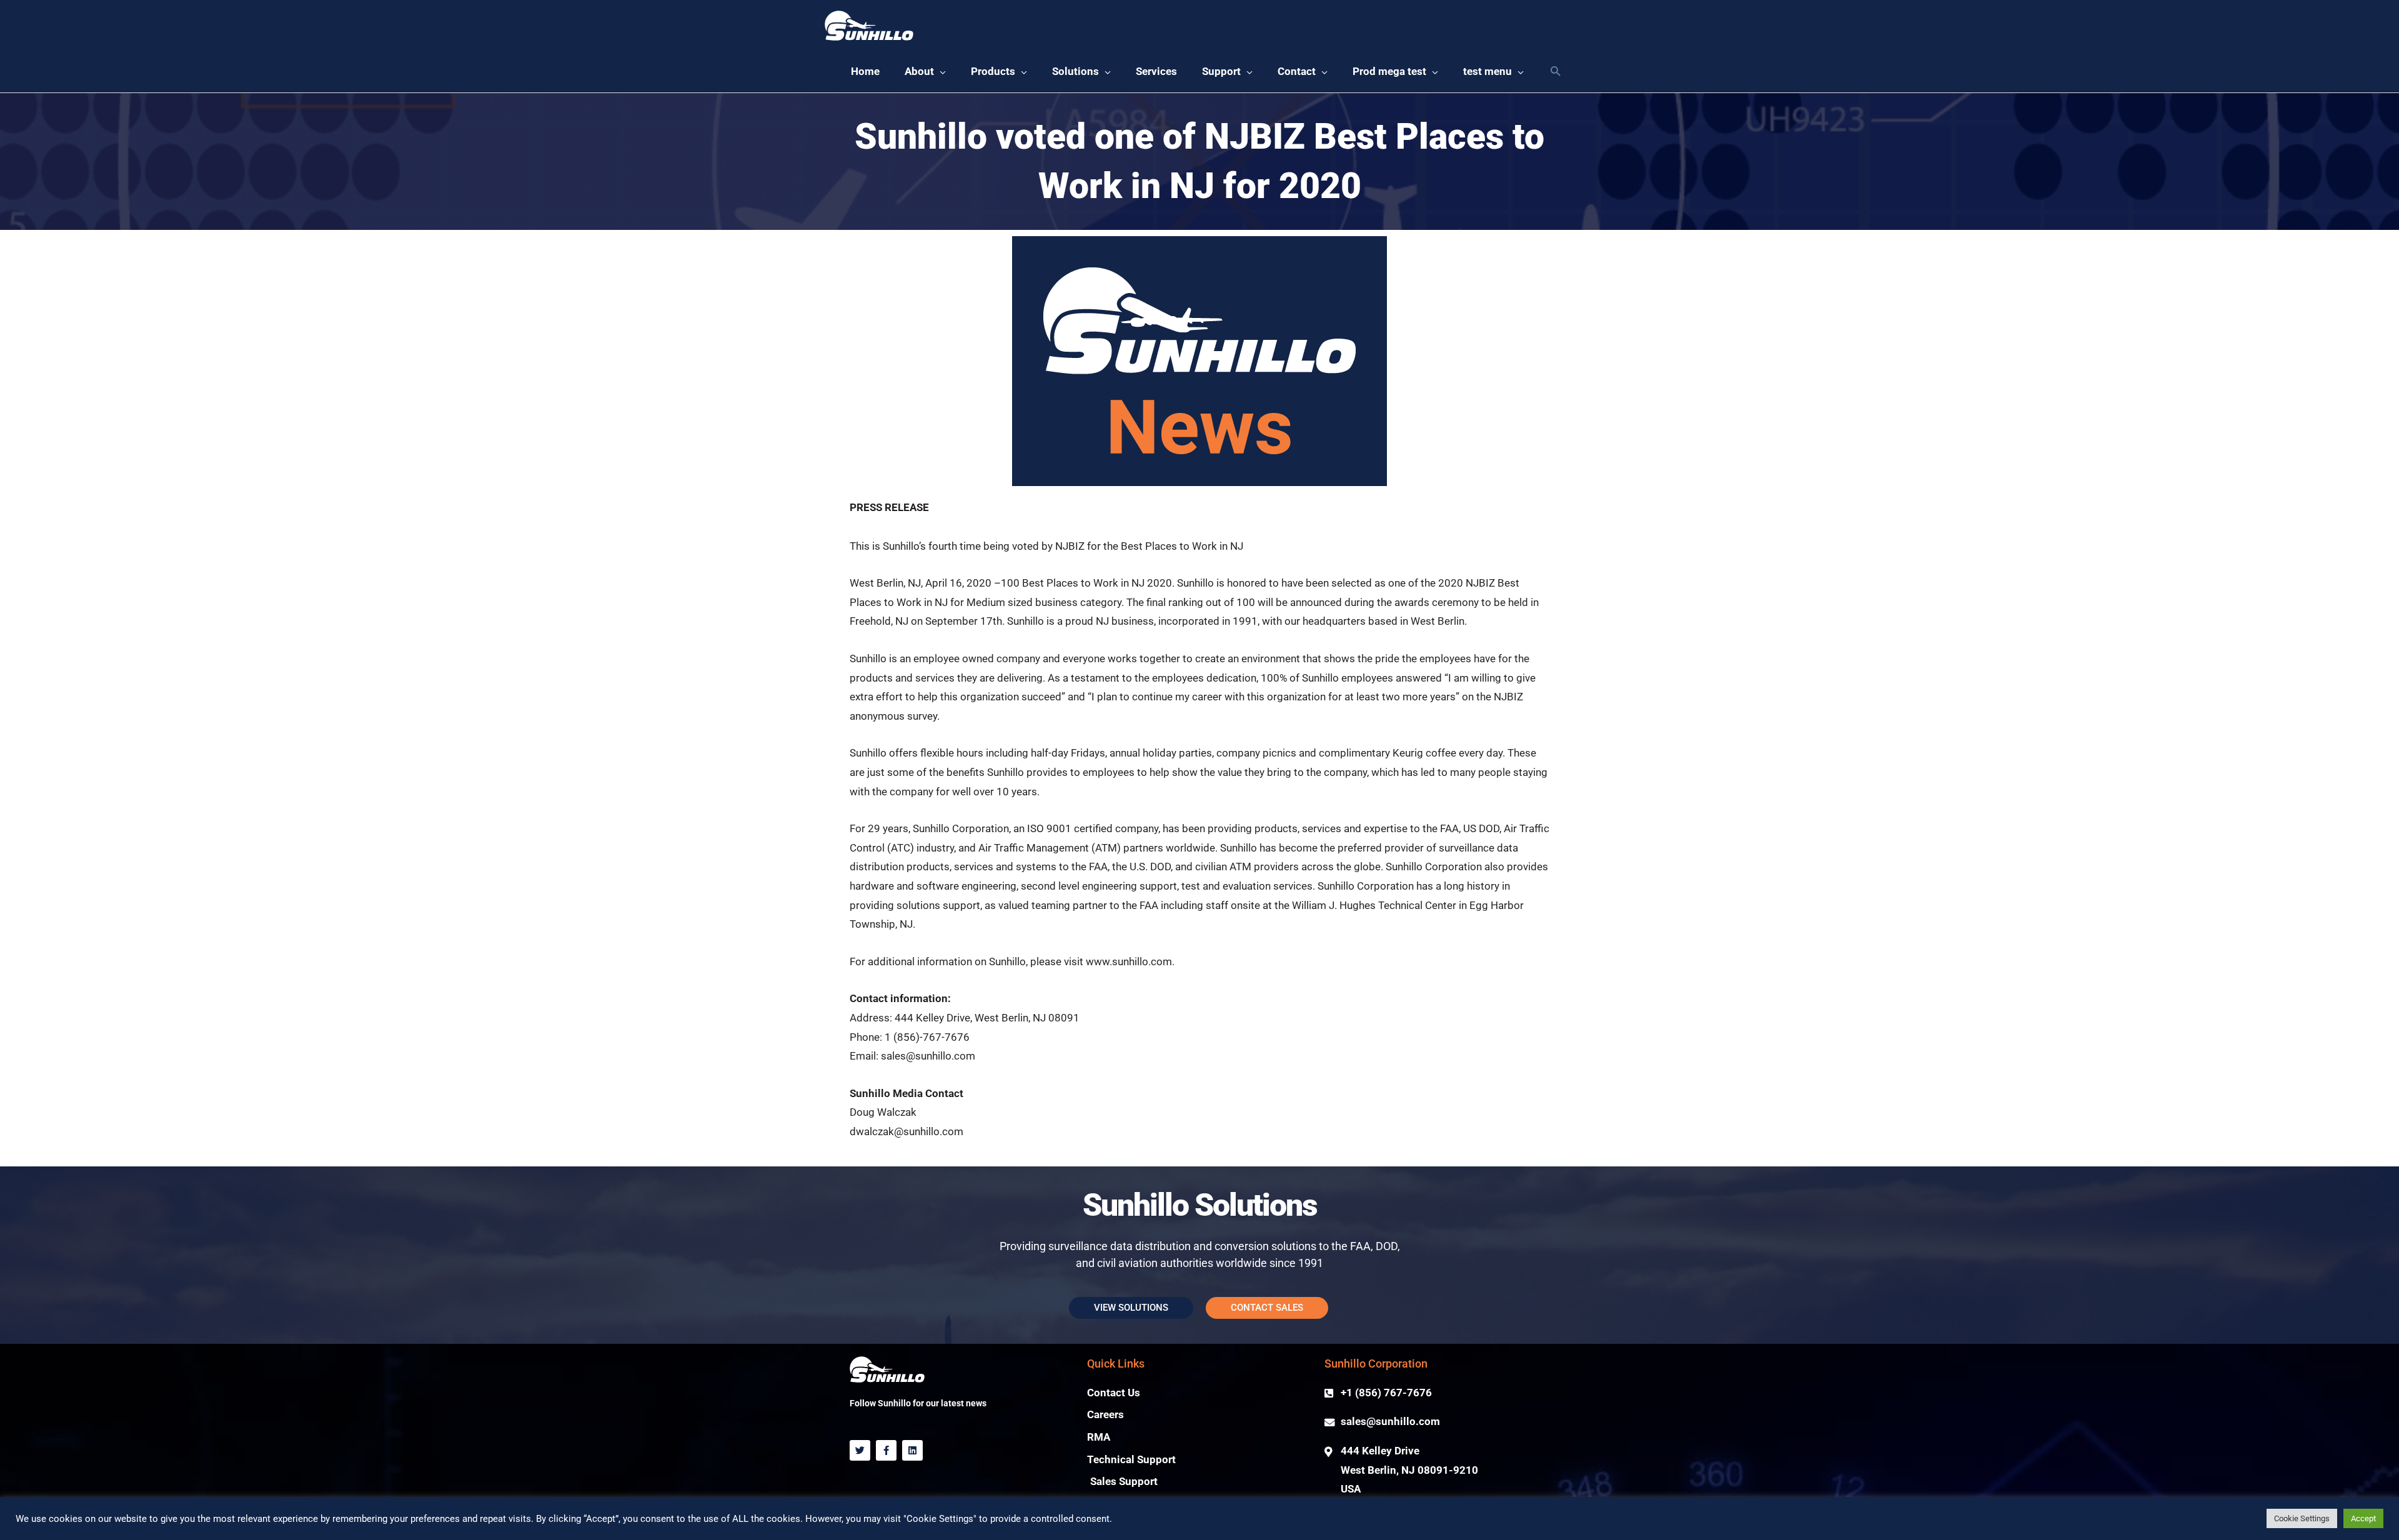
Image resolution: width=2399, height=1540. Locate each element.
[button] (925, 72)
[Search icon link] (1555, 72)
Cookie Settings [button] (2302, 1518)
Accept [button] (2363, 1518)
